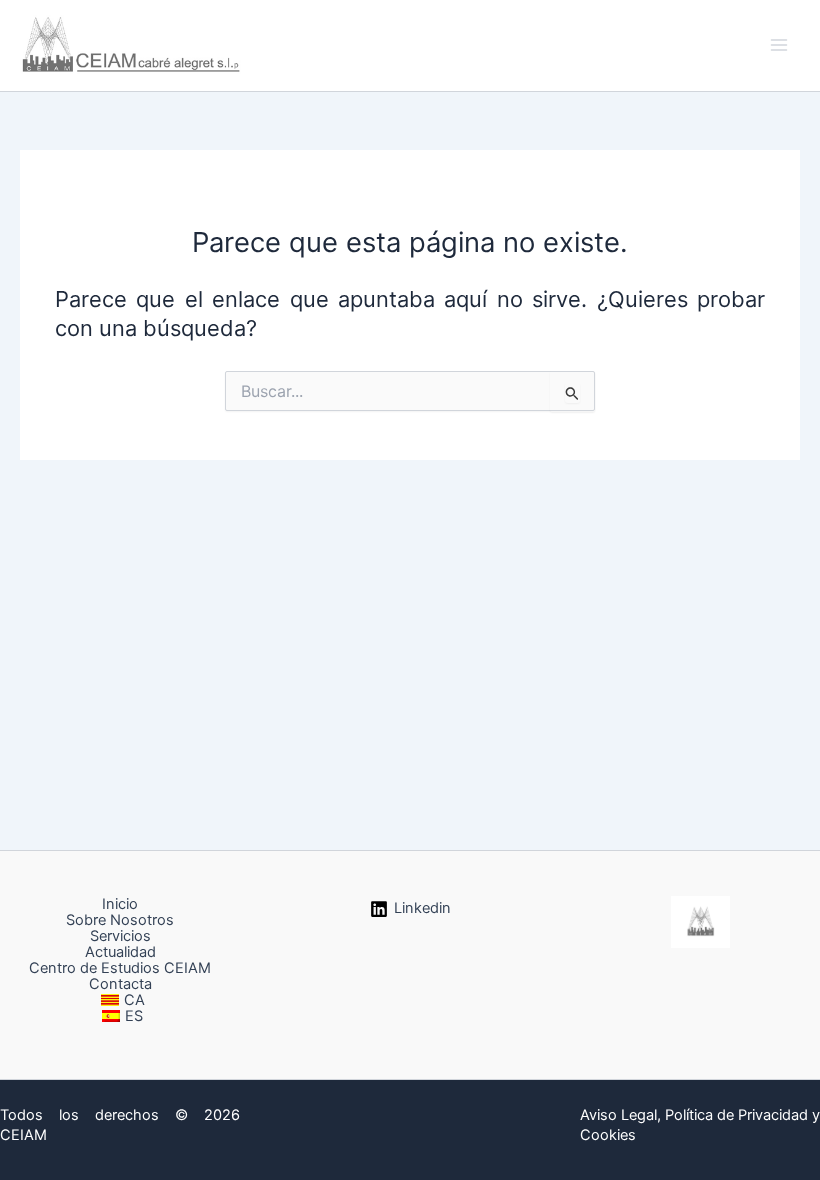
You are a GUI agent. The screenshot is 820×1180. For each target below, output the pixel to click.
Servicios (120, 936)
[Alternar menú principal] (779, 45)
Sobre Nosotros (120, 920)
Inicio (120, 904)
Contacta (120, 984)
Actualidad (120, 952)
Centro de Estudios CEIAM (120, 968)
